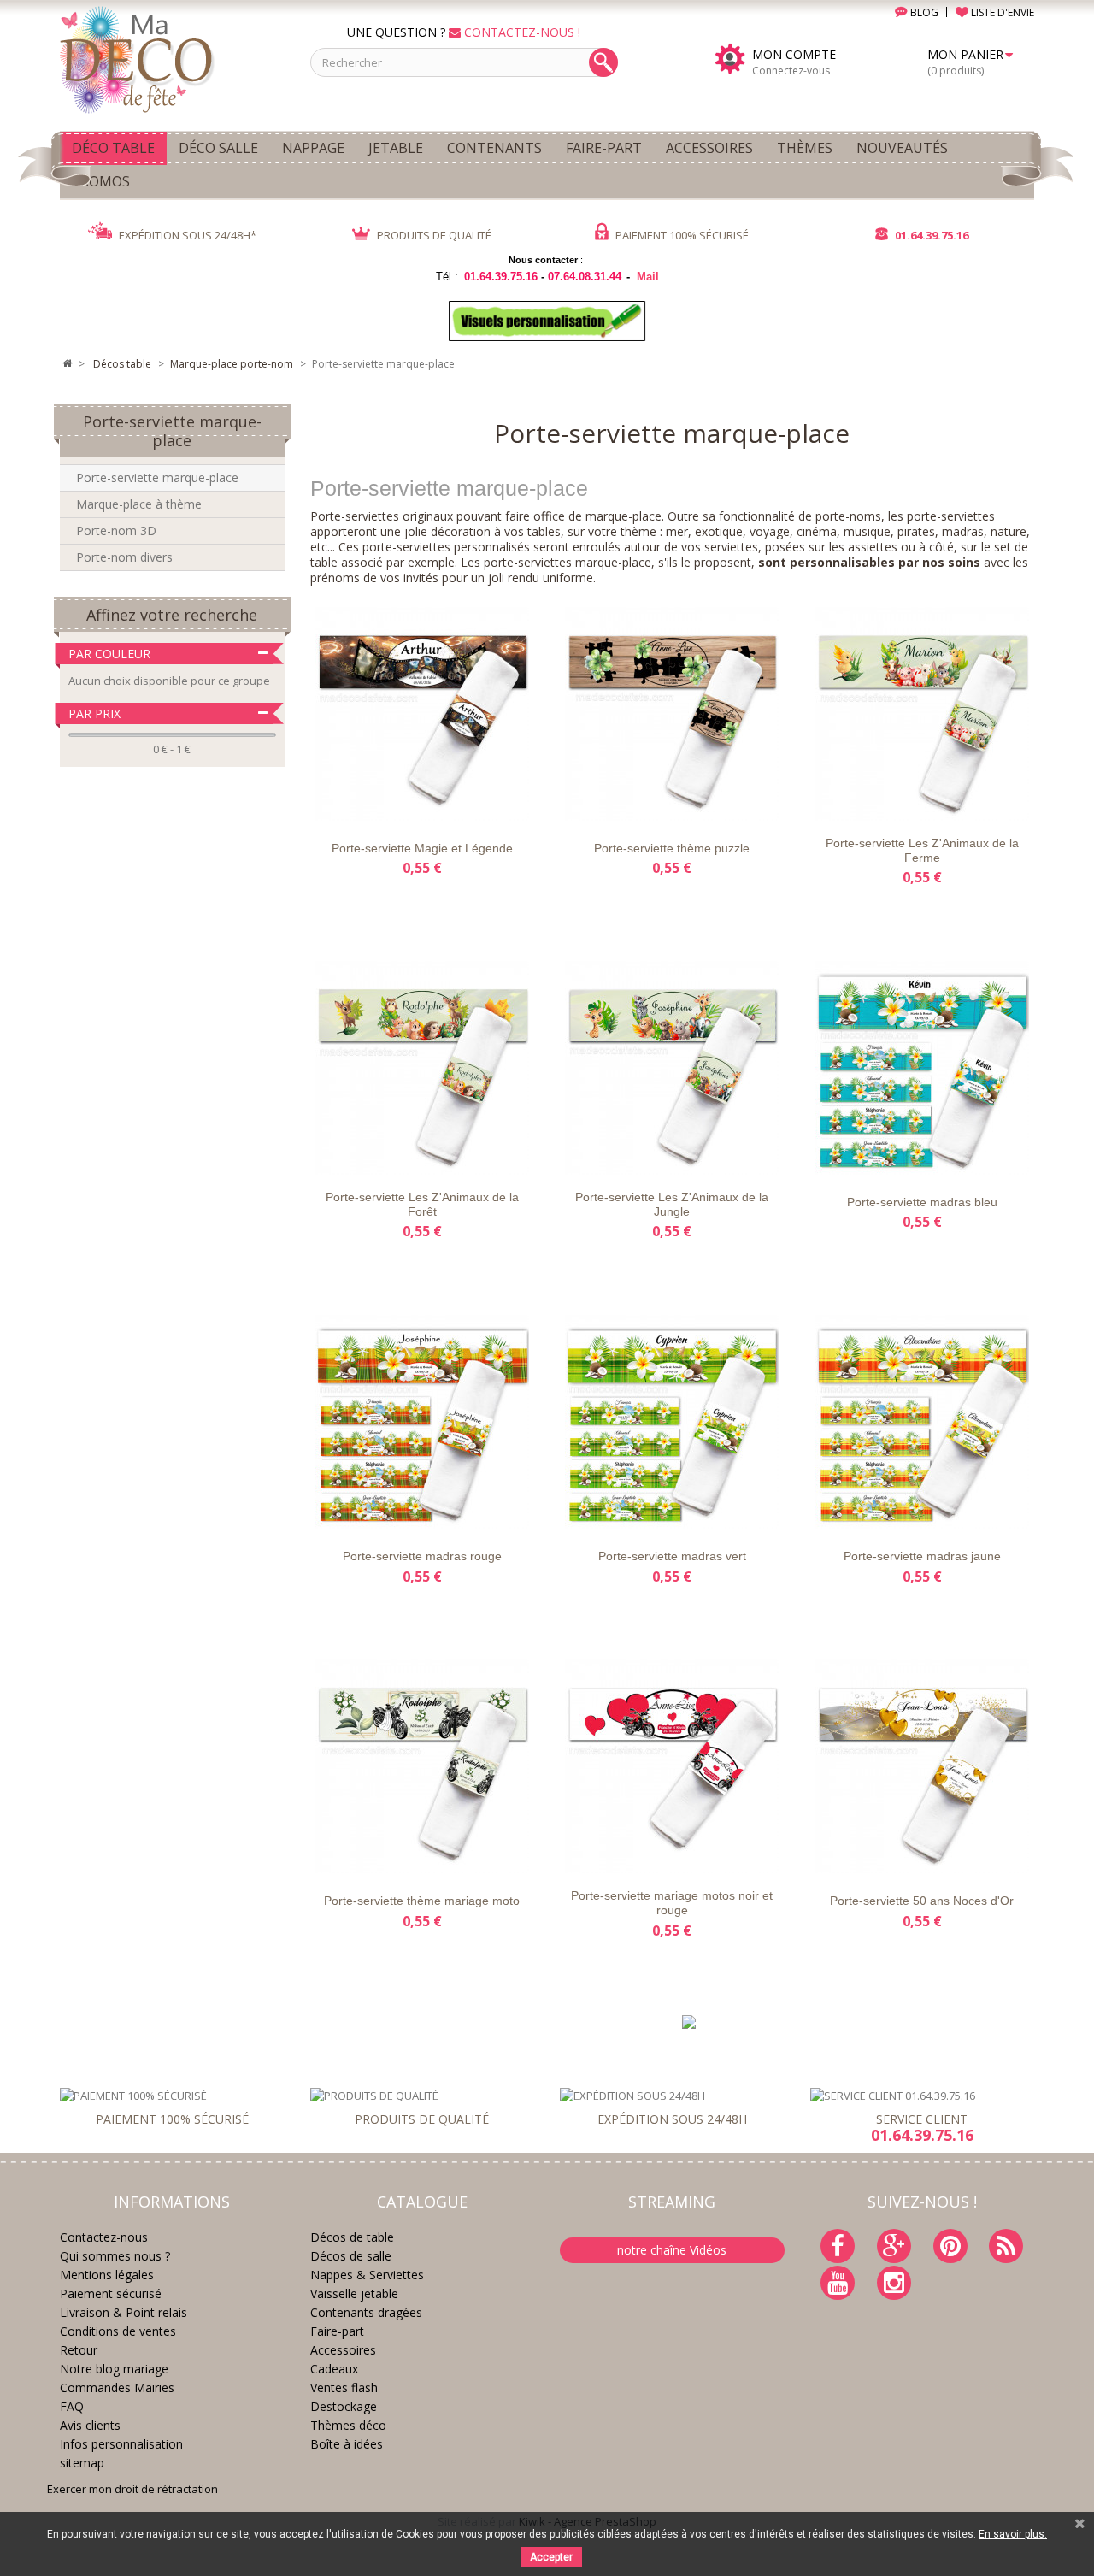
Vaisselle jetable (354, 2293)
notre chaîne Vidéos (672, 2250)
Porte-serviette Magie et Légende (422, 848)
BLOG (923, 12)
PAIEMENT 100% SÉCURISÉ (681, 235)
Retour (79, 2350)
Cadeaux (334, 2369)
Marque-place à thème (139, 504)
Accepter (551, 2557)
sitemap (82, 2463)
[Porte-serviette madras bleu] (921, 1068)
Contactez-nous (104, 2237)
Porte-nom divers (124, 557)
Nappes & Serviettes (367, 2275)
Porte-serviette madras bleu (922, 1202)
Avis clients (90, 2425)
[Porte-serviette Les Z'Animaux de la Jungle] (672, 1068)
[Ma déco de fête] (172, 58)
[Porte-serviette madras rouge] (422, 1422)
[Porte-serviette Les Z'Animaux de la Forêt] (422, 1068)
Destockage (344, 2406)
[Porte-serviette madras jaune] (921, 1422)
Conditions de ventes (118, 2331)
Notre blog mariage (114, 2369)
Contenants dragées (366, 2312)
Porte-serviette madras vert (672, 1556)
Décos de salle (351, 2256)
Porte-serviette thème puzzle (672, 848)
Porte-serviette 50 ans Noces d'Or (922, 1901)
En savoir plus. (1013, 2534)
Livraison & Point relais (124, 2312)
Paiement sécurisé (111, 2293)
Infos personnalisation (121, 2444)
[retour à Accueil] (67, 364)
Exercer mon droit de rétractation (132, 2489)
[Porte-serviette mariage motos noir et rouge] (672, 1766)
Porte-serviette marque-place (157, 477)
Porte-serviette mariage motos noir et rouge (672, 1903)
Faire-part (337, 2331)
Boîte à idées (347, 2444)
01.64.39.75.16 (930, 235)
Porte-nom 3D (116, 531)
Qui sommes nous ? (115, 2256)
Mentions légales (107, 2275)
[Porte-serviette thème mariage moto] (422, 1766)
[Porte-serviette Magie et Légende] (422, 714)
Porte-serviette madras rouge (422, 1556)
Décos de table (352, 2237)
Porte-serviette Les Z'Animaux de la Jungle (672, 1204)
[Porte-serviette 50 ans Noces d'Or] (921, 1766)
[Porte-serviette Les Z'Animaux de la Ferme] (921, 714)
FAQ (72, 2406)
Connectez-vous (791, 71)
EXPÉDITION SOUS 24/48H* (186, 235)
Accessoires (343, 2350)
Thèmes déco (348, 2425)
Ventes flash (344, 2387)
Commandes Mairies (117, 2387)
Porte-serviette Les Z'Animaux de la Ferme (922, 850)
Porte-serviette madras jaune (922, 1556)
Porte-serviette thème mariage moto (422, 1901)
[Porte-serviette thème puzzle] (672, 714)
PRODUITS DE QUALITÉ (433, 235)
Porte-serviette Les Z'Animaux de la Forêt (422, 1204)
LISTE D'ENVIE (1001, 12)
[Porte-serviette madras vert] (672, 1422)
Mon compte (794, 55)
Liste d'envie (348, 806)
